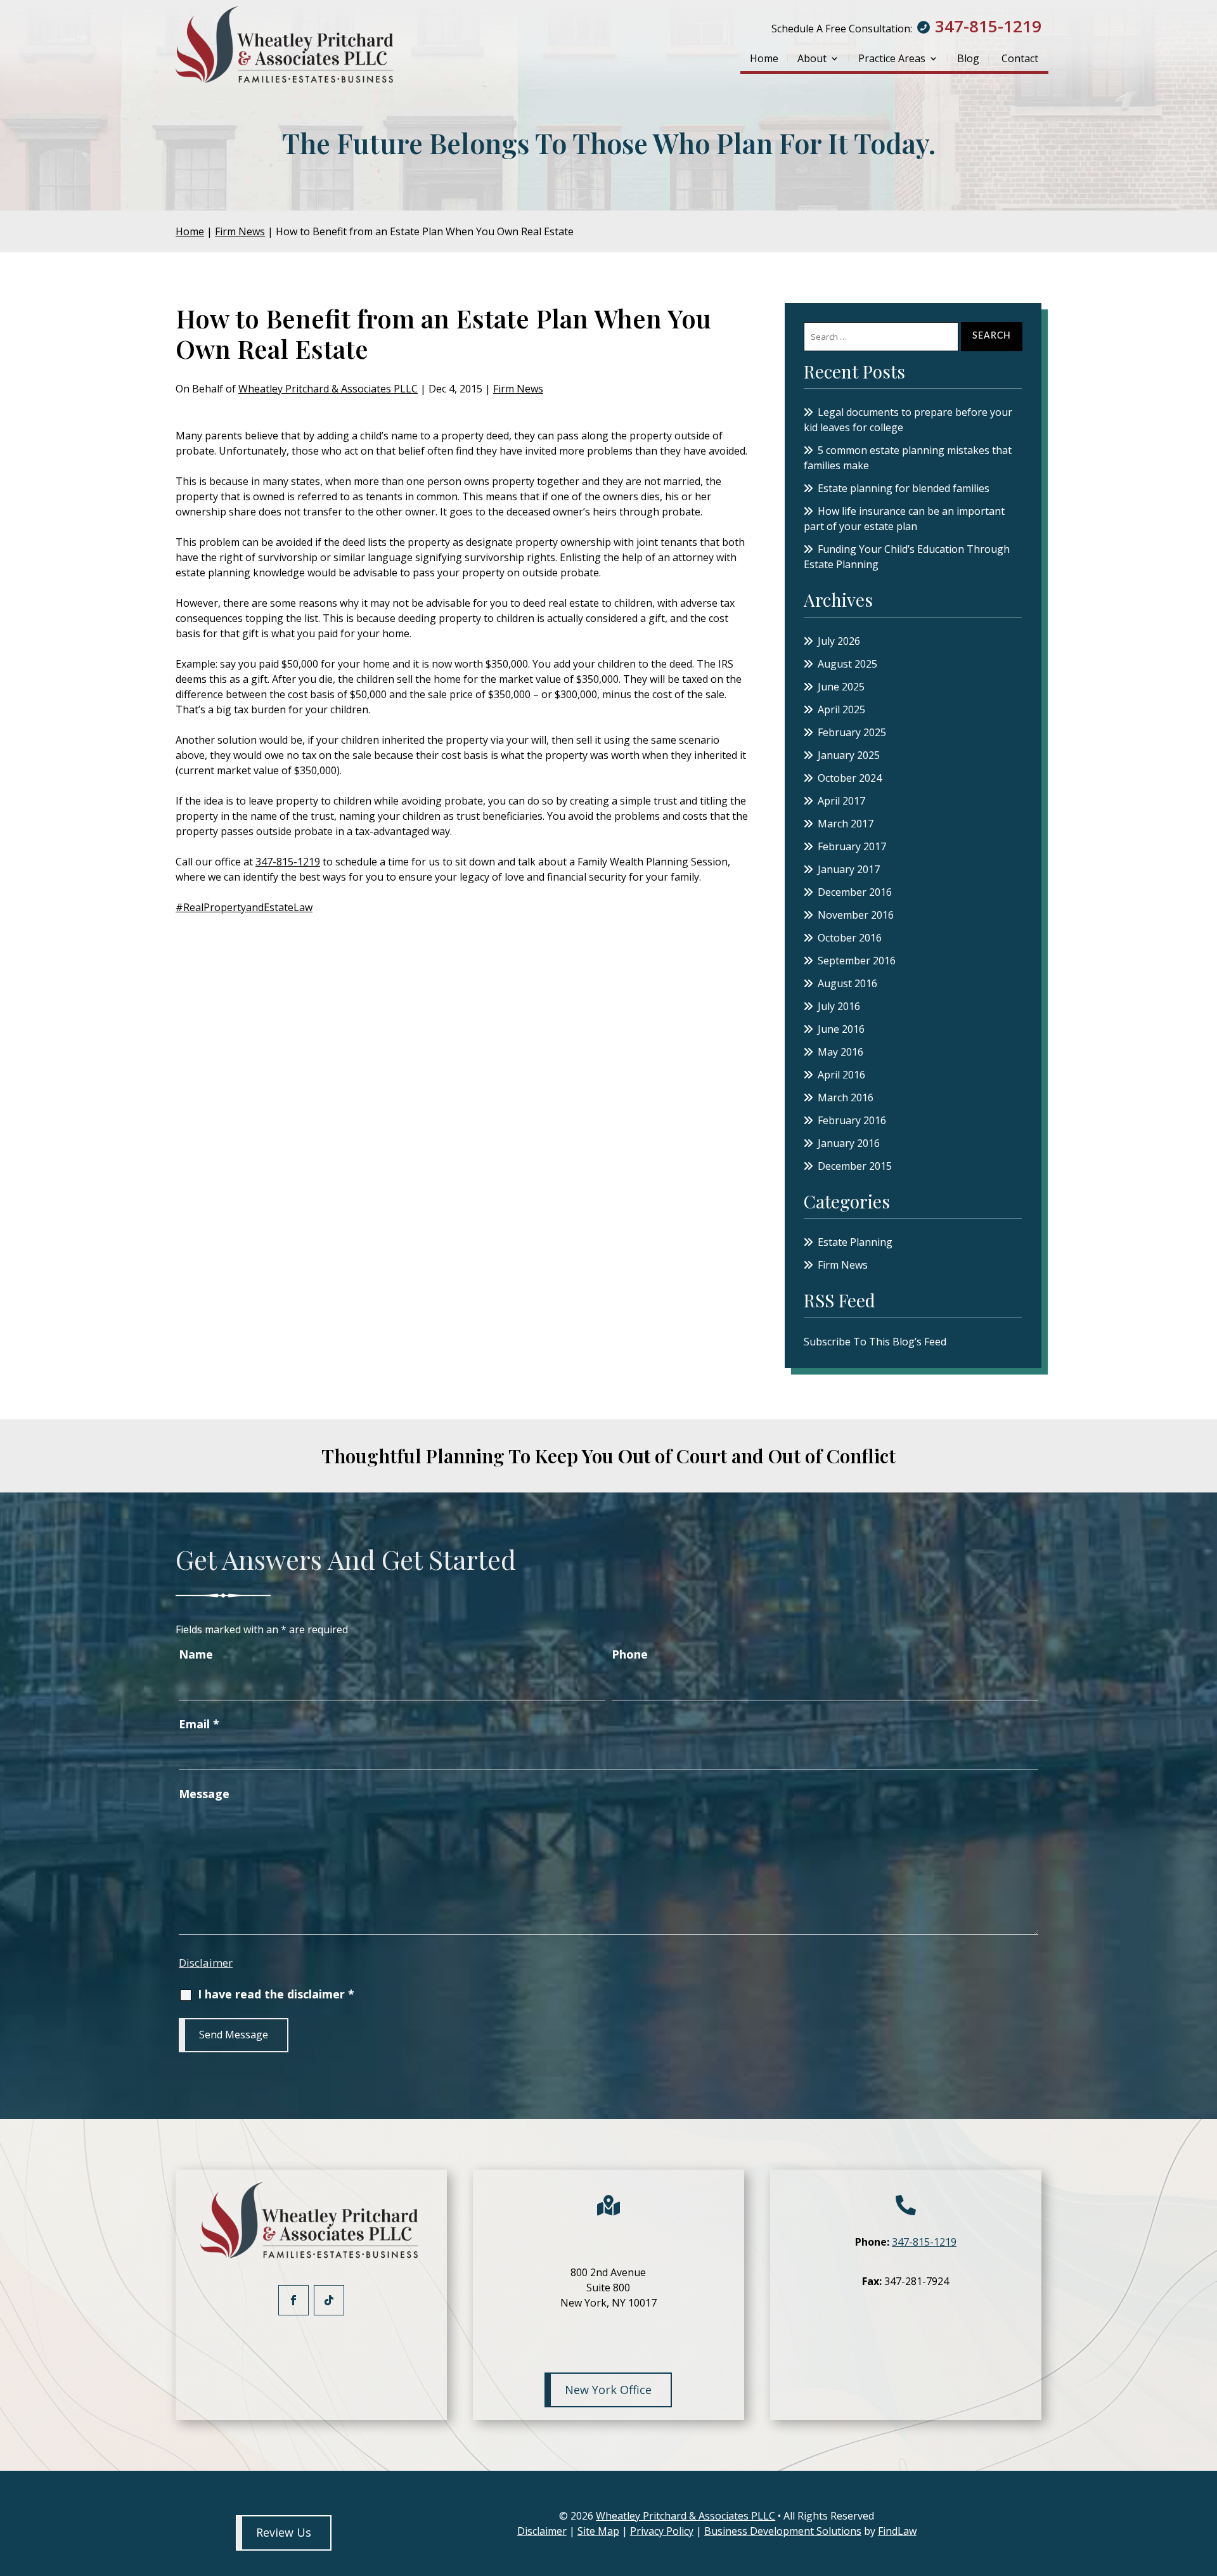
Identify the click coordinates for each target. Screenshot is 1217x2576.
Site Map (598, 2531)
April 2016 (841, 1075)
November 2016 (856, 915)
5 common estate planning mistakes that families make (908, 458)
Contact (1020, 58)
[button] (1204, 2484)
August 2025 (847, 664)
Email (199, 1724)
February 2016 (852, 1120)
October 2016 (850, 938)
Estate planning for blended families (905, 488)
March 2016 (846, 1097)
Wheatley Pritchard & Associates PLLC (328, 389)
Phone (630, 1654)
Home (764, 58)
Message (204, 1794)
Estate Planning (855, 1242)
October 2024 (850, 778)
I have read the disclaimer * (276, 1994)
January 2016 (849, 1143)
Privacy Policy (662, 2531)
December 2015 (855, 1166)
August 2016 (847, 983)
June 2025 (841, 687)
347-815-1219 (988, 26)
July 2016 (839, 1006)
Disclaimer (206, 1963)
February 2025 (852, 732)
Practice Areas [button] (892, 58)
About (812, 58)
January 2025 (849, 755)
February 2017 (852, 846)
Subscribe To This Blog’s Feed (875, 1342)
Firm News (518, 389)
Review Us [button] (284, 2532)
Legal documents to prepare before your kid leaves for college (908, 420)
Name (196, 1654)
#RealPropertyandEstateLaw (244, 907)
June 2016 (841, 1029)
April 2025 (841, 709)
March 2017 (846, 824)
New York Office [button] (608, 2390)
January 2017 (849, 869)
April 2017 (841, 801)
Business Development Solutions (783, 2531)
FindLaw (897, 2531)
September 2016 (857, 961)
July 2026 (839, 641)
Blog (968, 58)
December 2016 (855, 892)
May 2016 (840, 1052)
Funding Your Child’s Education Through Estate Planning (907, 557)
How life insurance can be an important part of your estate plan (904, 519)
